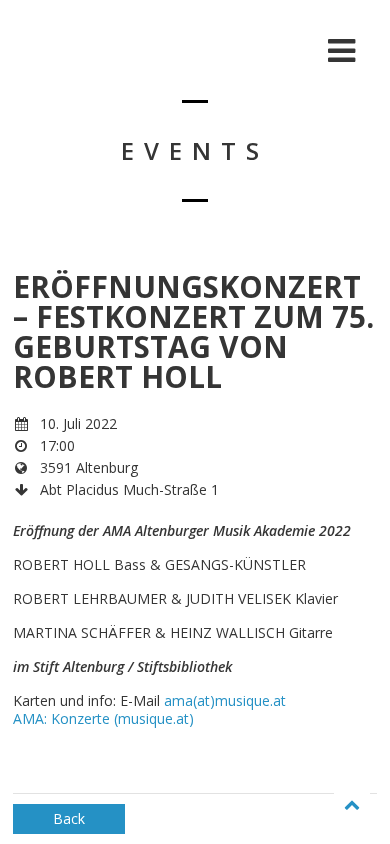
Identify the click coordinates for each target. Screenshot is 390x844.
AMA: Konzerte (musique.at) (103, 718)
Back (69, 818)
